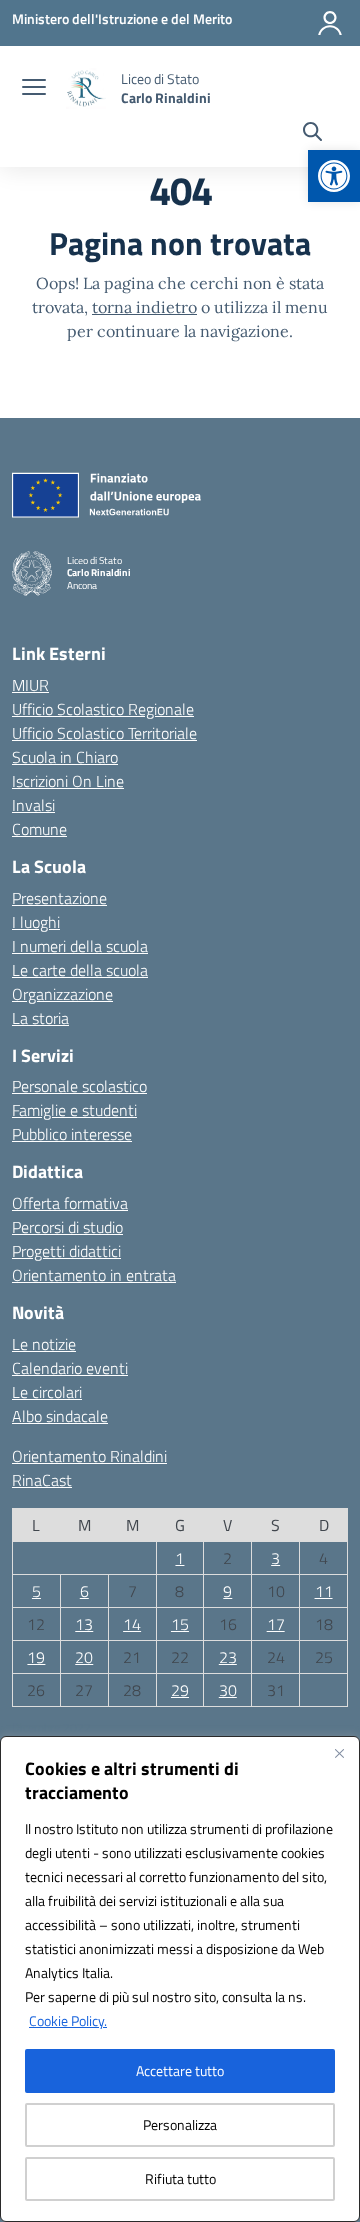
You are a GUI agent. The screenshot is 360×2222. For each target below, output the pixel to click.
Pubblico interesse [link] (72, 1134)
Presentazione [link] (59, 898)
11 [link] (324, 1591)
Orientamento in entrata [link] (94, 1275)
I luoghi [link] (36, 922)
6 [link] (84, 1591)
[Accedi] (330, 23)
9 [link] (227, 1591)
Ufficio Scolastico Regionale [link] (103, 709)
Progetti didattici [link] (66, 1251)
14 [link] (132, 1624)
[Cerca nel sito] (312, 134)
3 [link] (275, 1558)
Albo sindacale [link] (60, 1416)
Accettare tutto (180, 2070)
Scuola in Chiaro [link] (65, 757)
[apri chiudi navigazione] (34, 89)
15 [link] (180, 1624)
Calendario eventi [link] (70, 1368)
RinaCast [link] (42, 1480)
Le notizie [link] (44, 1344)
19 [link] (36, 1657)
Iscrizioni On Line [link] (68, 781)
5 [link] (36, 1591)
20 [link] (84, 1657)
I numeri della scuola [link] (80, 946)
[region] (180, 1979)
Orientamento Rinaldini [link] (89, 1456)
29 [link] (180, 1690)
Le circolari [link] (47, 1392)
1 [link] (179, 1558)
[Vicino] (339, 1753)
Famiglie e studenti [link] (74, 1110)
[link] (334, 176)
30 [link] (228, 1690)
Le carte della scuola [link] (80, 970)
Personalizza (180, 2124)
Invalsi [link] (33, 805)
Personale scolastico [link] (79, 1086)
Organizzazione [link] (62, 994)
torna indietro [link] (144, 307)
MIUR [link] (30, 685)
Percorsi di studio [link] (67, 1227)
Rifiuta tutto (180, 2178)
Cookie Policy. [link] (68, 2020)
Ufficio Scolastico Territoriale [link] (104, 733)
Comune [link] (39, 829)
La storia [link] (40, 1018)
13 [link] (84, 1624)
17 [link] (276, 1624)
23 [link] (228, 1657)
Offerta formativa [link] (70, 1203)
